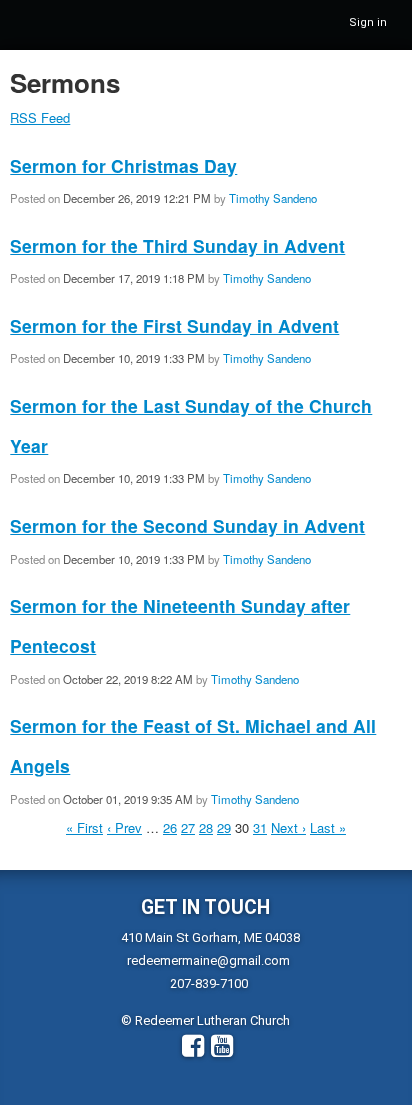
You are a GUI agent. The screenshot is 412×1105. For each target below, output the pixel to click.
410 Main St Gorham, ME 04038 (210, 937)
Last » (328, 827)
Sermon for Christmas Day (123, 165)
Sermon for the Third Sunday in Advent (177, 245)
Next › (288, 827)
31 (260, 827)
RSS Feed (40, 117)
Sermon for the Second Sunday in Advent (187, 525)
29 (224, 827)
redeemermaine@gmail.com (208, 960)
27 (188, 827)
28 (206, 827)
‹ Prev (124, 827)
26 (170, 827)
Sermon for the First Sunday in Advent (174, 325)
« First (84, 827)
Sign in (368, 22)
